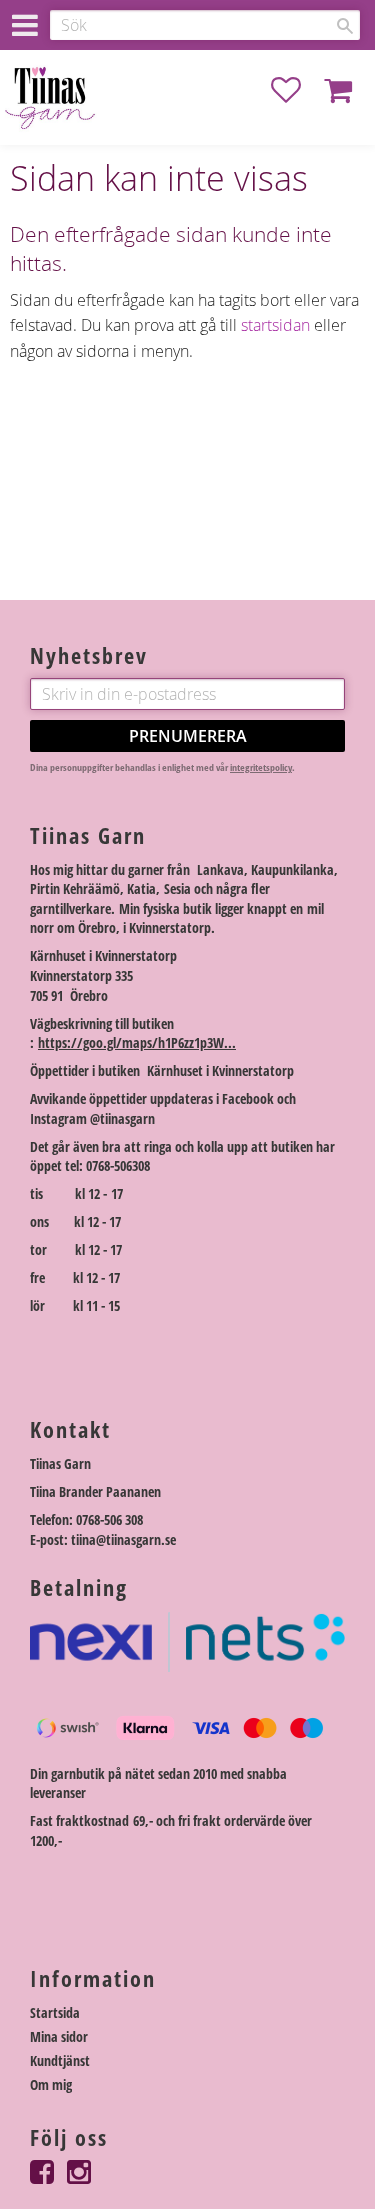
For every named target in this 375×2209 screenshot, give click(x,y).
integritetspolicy (261, 767)
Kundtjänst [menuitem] (60, 2060)
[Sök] (345, 26)
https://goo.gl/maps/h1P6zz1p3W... (137, 1042)
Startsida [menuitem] (55, 2012)
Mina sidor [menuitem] (59, 2036)
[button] (296, 90)
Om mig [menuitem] (51, 2084)
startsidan (275, 325)
